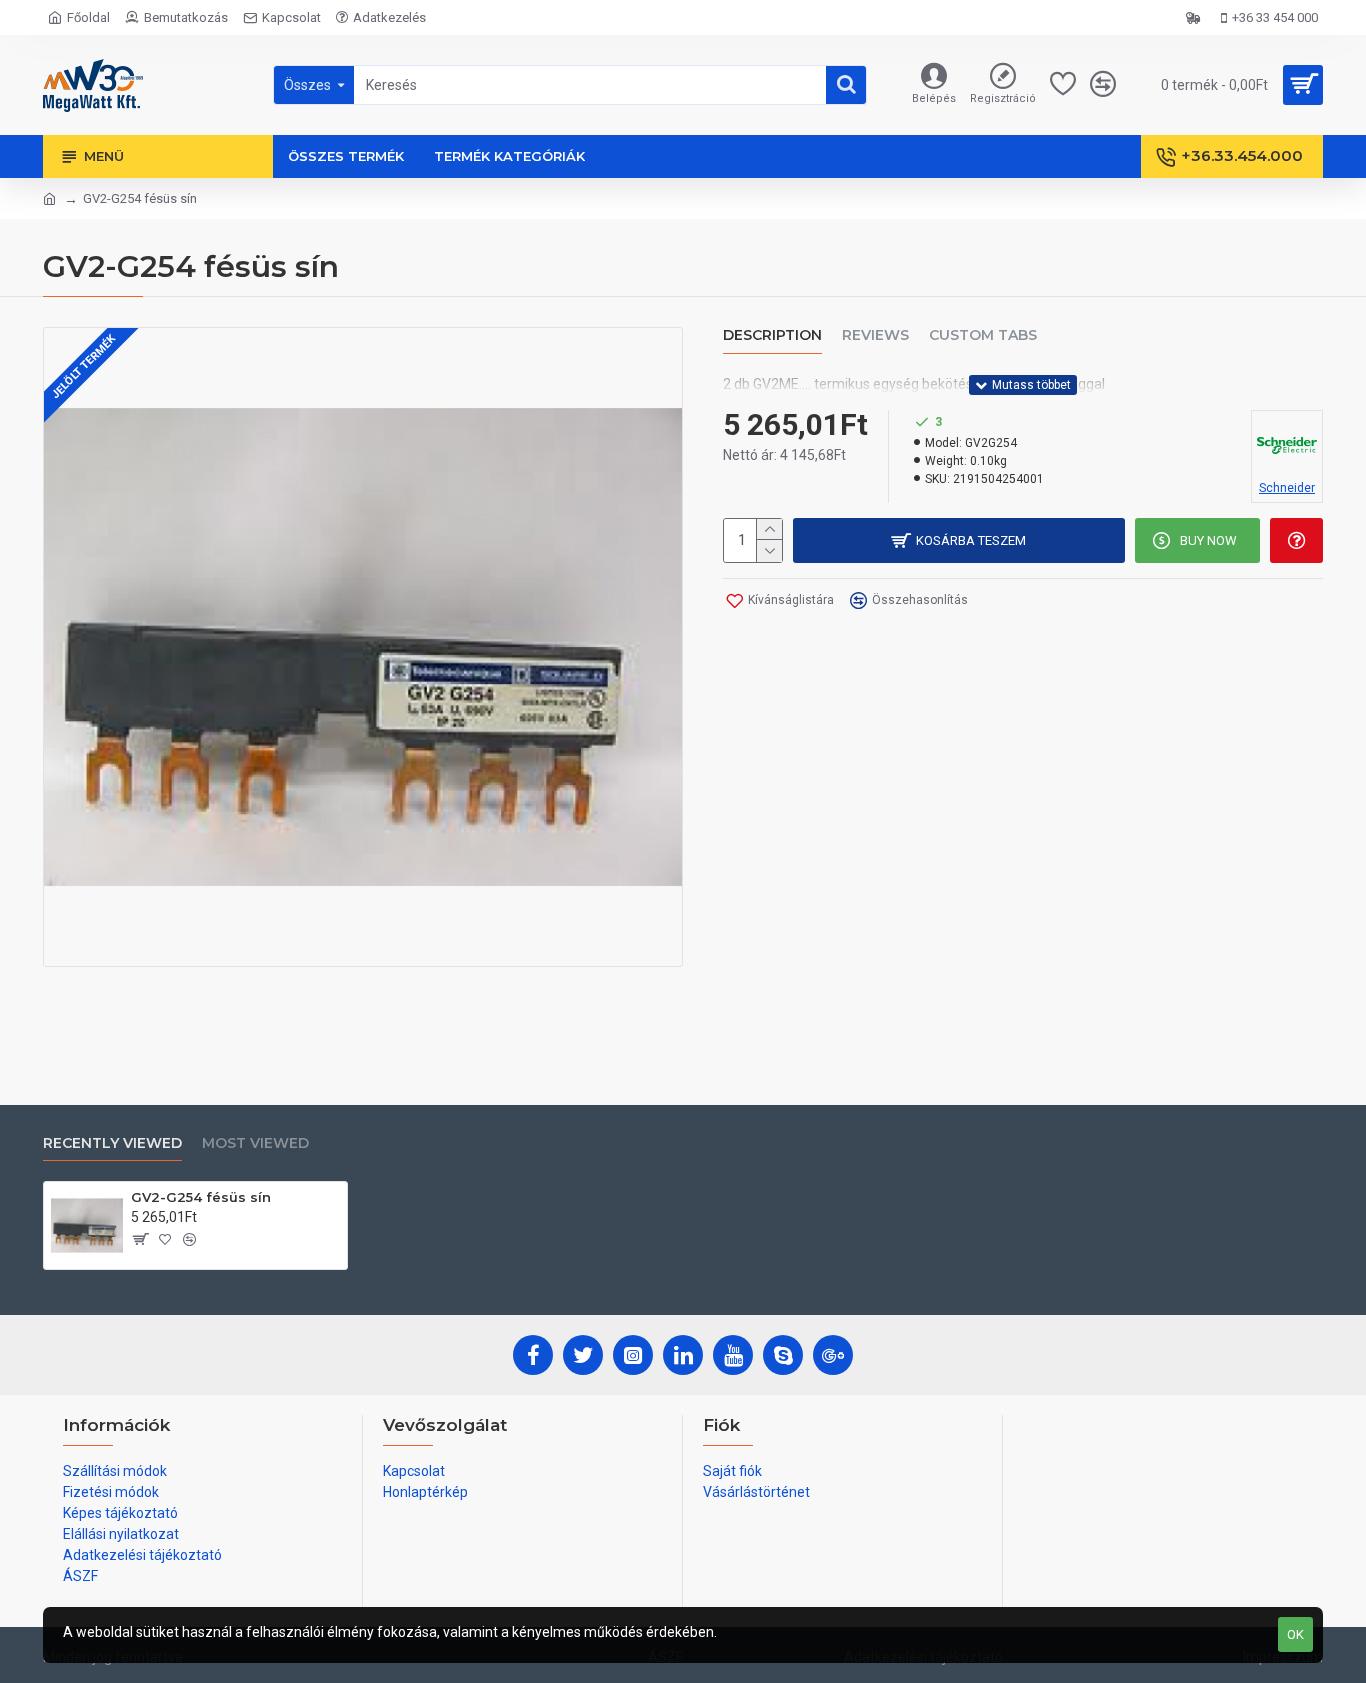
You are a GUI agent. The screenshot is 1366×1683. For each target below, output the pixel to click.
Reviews (875, 335)
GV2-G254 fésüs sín (201, 1197)
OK (1295, 1634)
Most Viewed (255, 1143)
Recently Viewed (112, 1143)
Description (772, 335)
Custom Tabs (983, 335)
